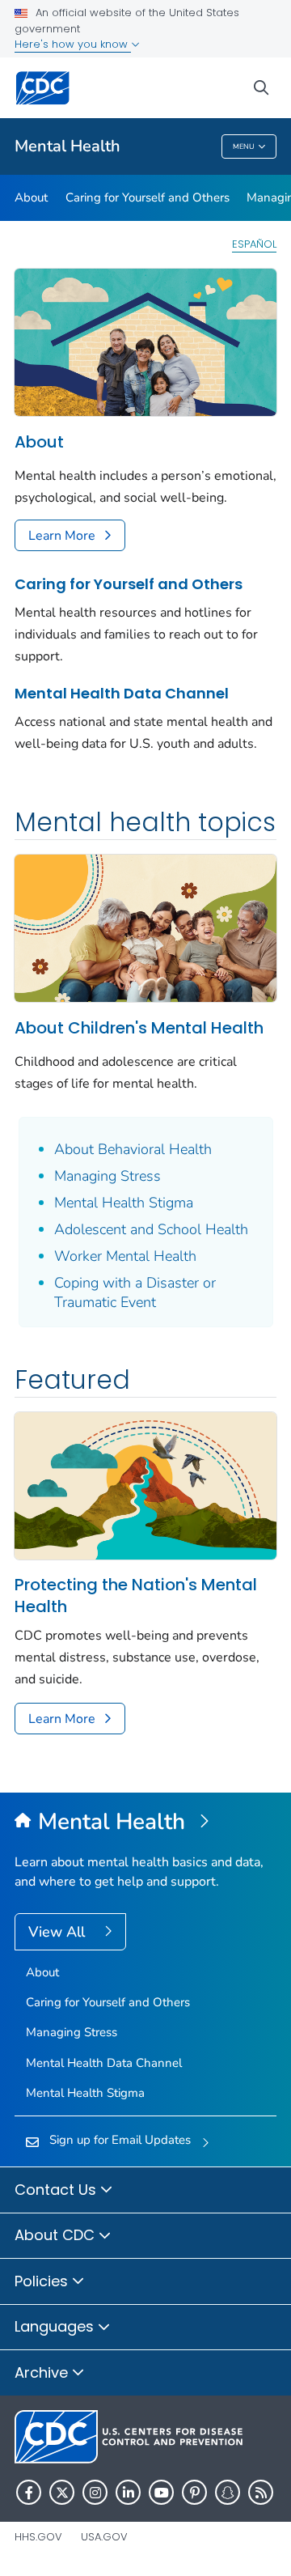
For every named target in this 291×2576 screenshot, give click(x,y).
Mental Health (67, 146)
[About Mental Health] (145, 341)
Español (254, 244)
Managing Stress (108, 1176)
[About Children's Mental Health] (145, 927)
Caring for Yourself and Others (148, 197)
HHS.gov (38, 2537)
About (31, 197)
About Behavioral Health (133, 1149)
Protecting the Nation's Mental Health (136, 1596)
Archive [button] (43, 2372)
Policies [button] (43, 2281)
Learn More (62, 536)
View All (59, 1932)
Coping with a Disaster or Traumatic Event (135, 1292)
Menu (244, 146)
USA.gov (104, 2537)
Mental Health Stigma (124, 1203)
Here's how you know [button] (73, 44)
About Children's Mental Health (139, 1028)
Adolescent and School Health (151, 1229)
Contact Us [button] (57, 2190)
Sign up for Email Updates (120, 2140)
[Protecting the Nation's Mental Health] (145, 1484)
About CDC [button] (57, 2235)
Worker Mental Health (125, 1256)
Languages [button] (56, 2326)
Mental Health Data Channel (122, 693)
